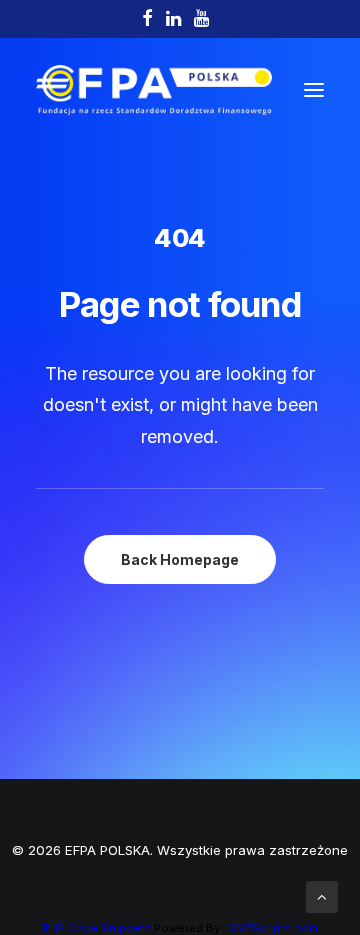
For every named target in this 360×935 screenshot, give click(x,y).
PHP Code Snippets (97, 928)
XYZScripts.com (273, 928)
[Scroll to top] (322, 895)
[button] (314, 90)
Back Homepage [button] (180, 559)
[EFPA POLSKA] (154, 90)
